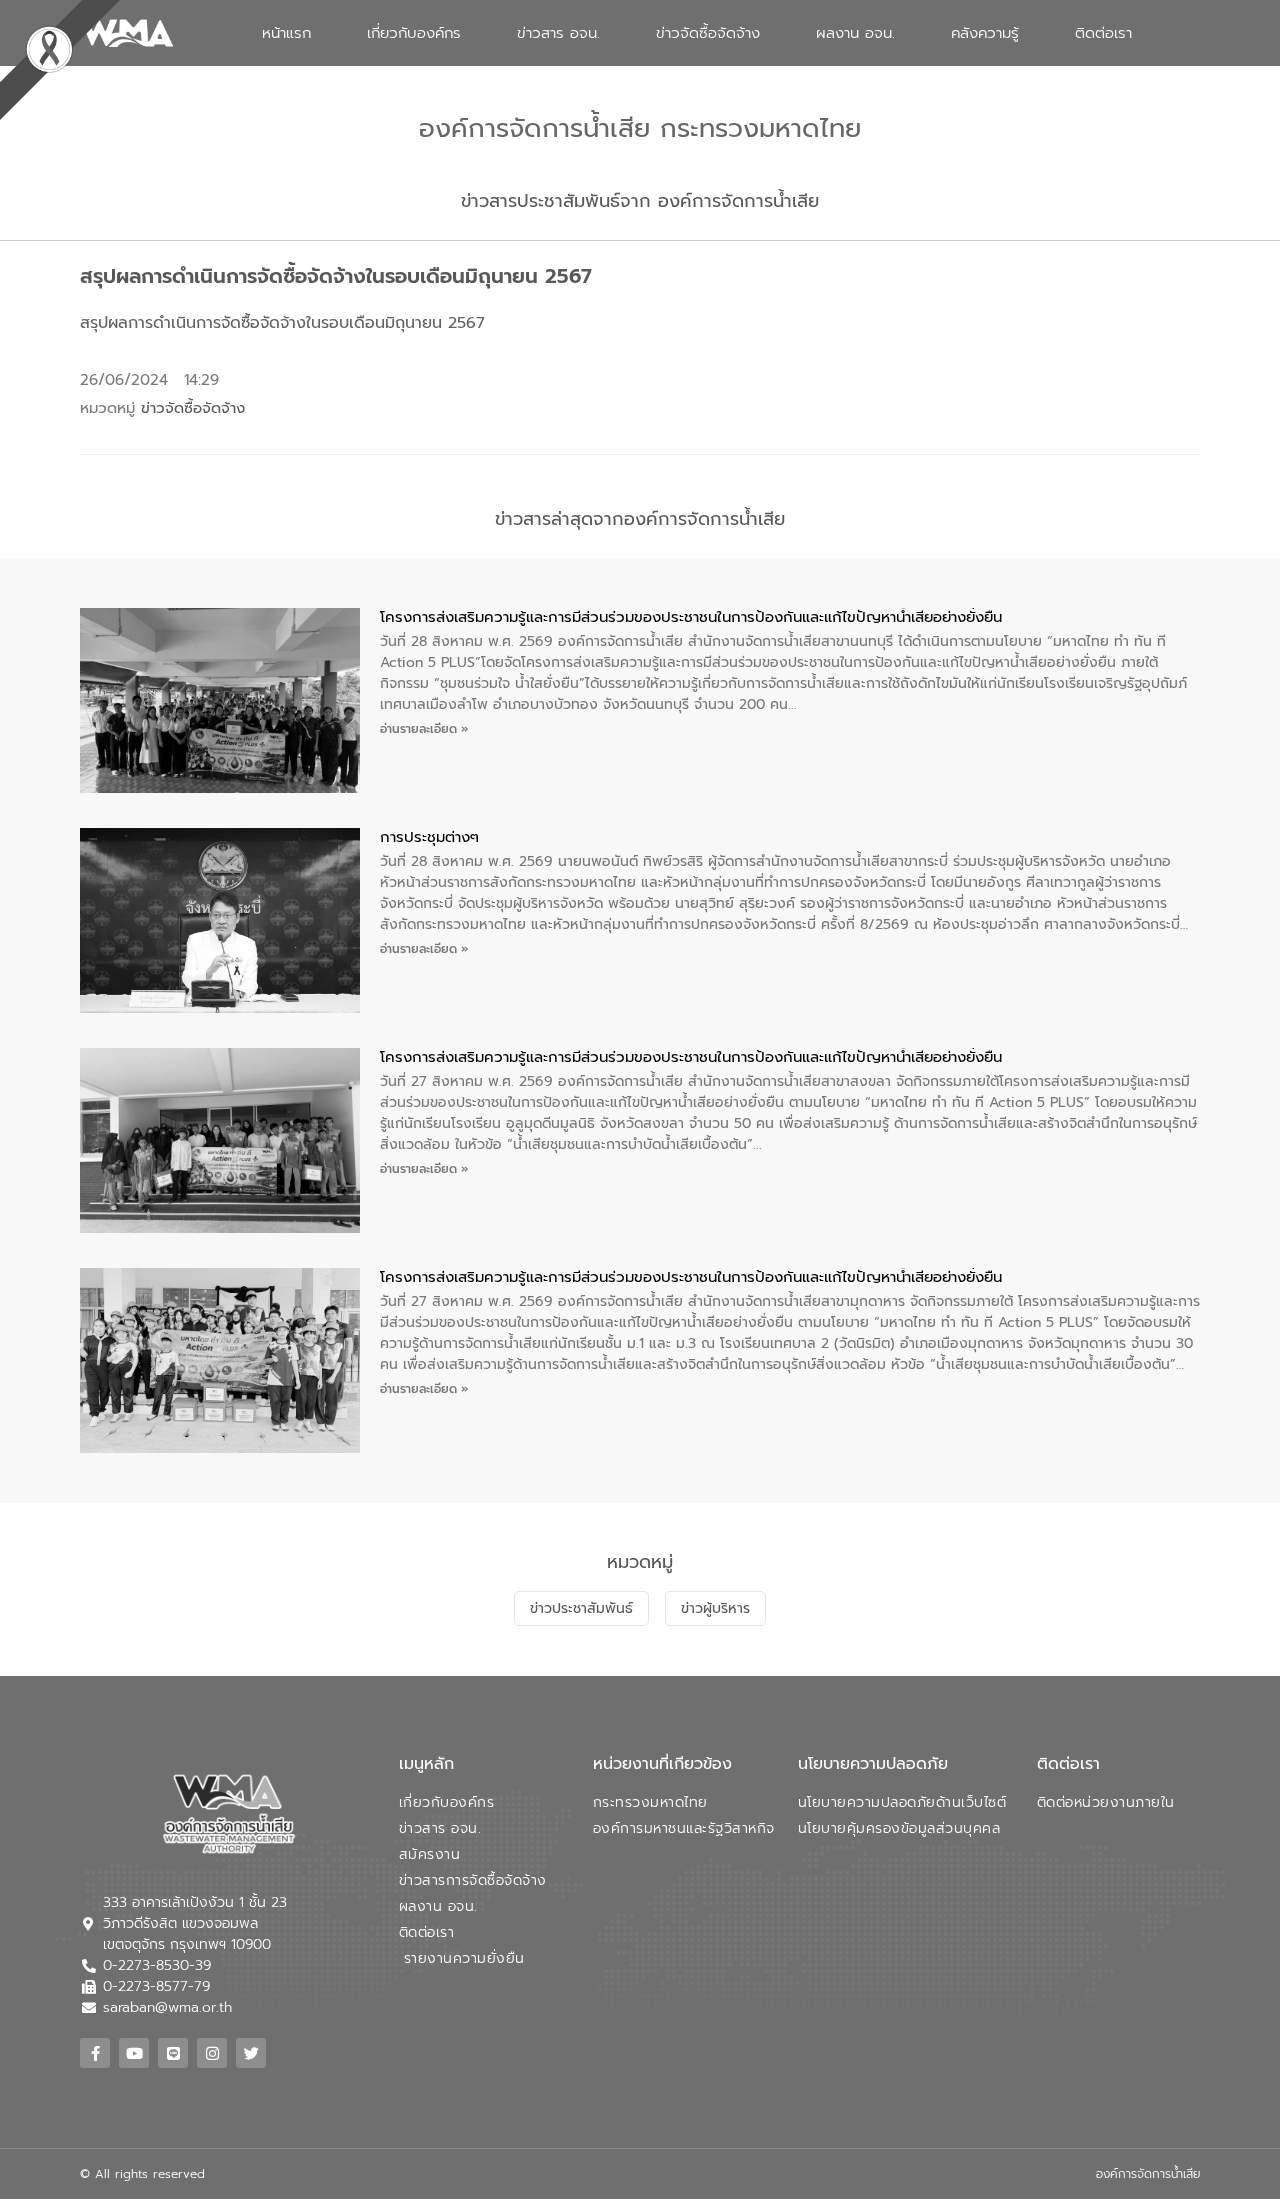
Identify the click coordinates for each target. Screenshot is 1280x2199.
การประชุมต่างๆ (429, 837)
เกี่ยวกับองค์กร (414, 33)
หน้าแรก (286, 33)
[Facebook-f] (95, 2053)
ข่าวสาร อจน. (558, 33)
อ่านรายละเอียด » (424, 729)
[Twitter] (251, 2053)
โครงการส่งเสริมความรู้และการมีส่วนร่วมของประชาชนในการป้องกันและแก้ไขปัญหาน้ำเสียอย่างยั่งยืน (691, 617)
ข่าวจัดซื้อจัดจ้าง (708, 33)
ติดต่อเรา (1103, 33)
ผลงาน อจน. (855, 33)
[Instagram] (212, 2053)
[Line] (173, 2053)
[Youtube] (134, 2053)
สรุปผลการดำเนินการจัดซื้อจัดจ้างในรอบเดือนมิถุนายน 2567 (282, 323)
